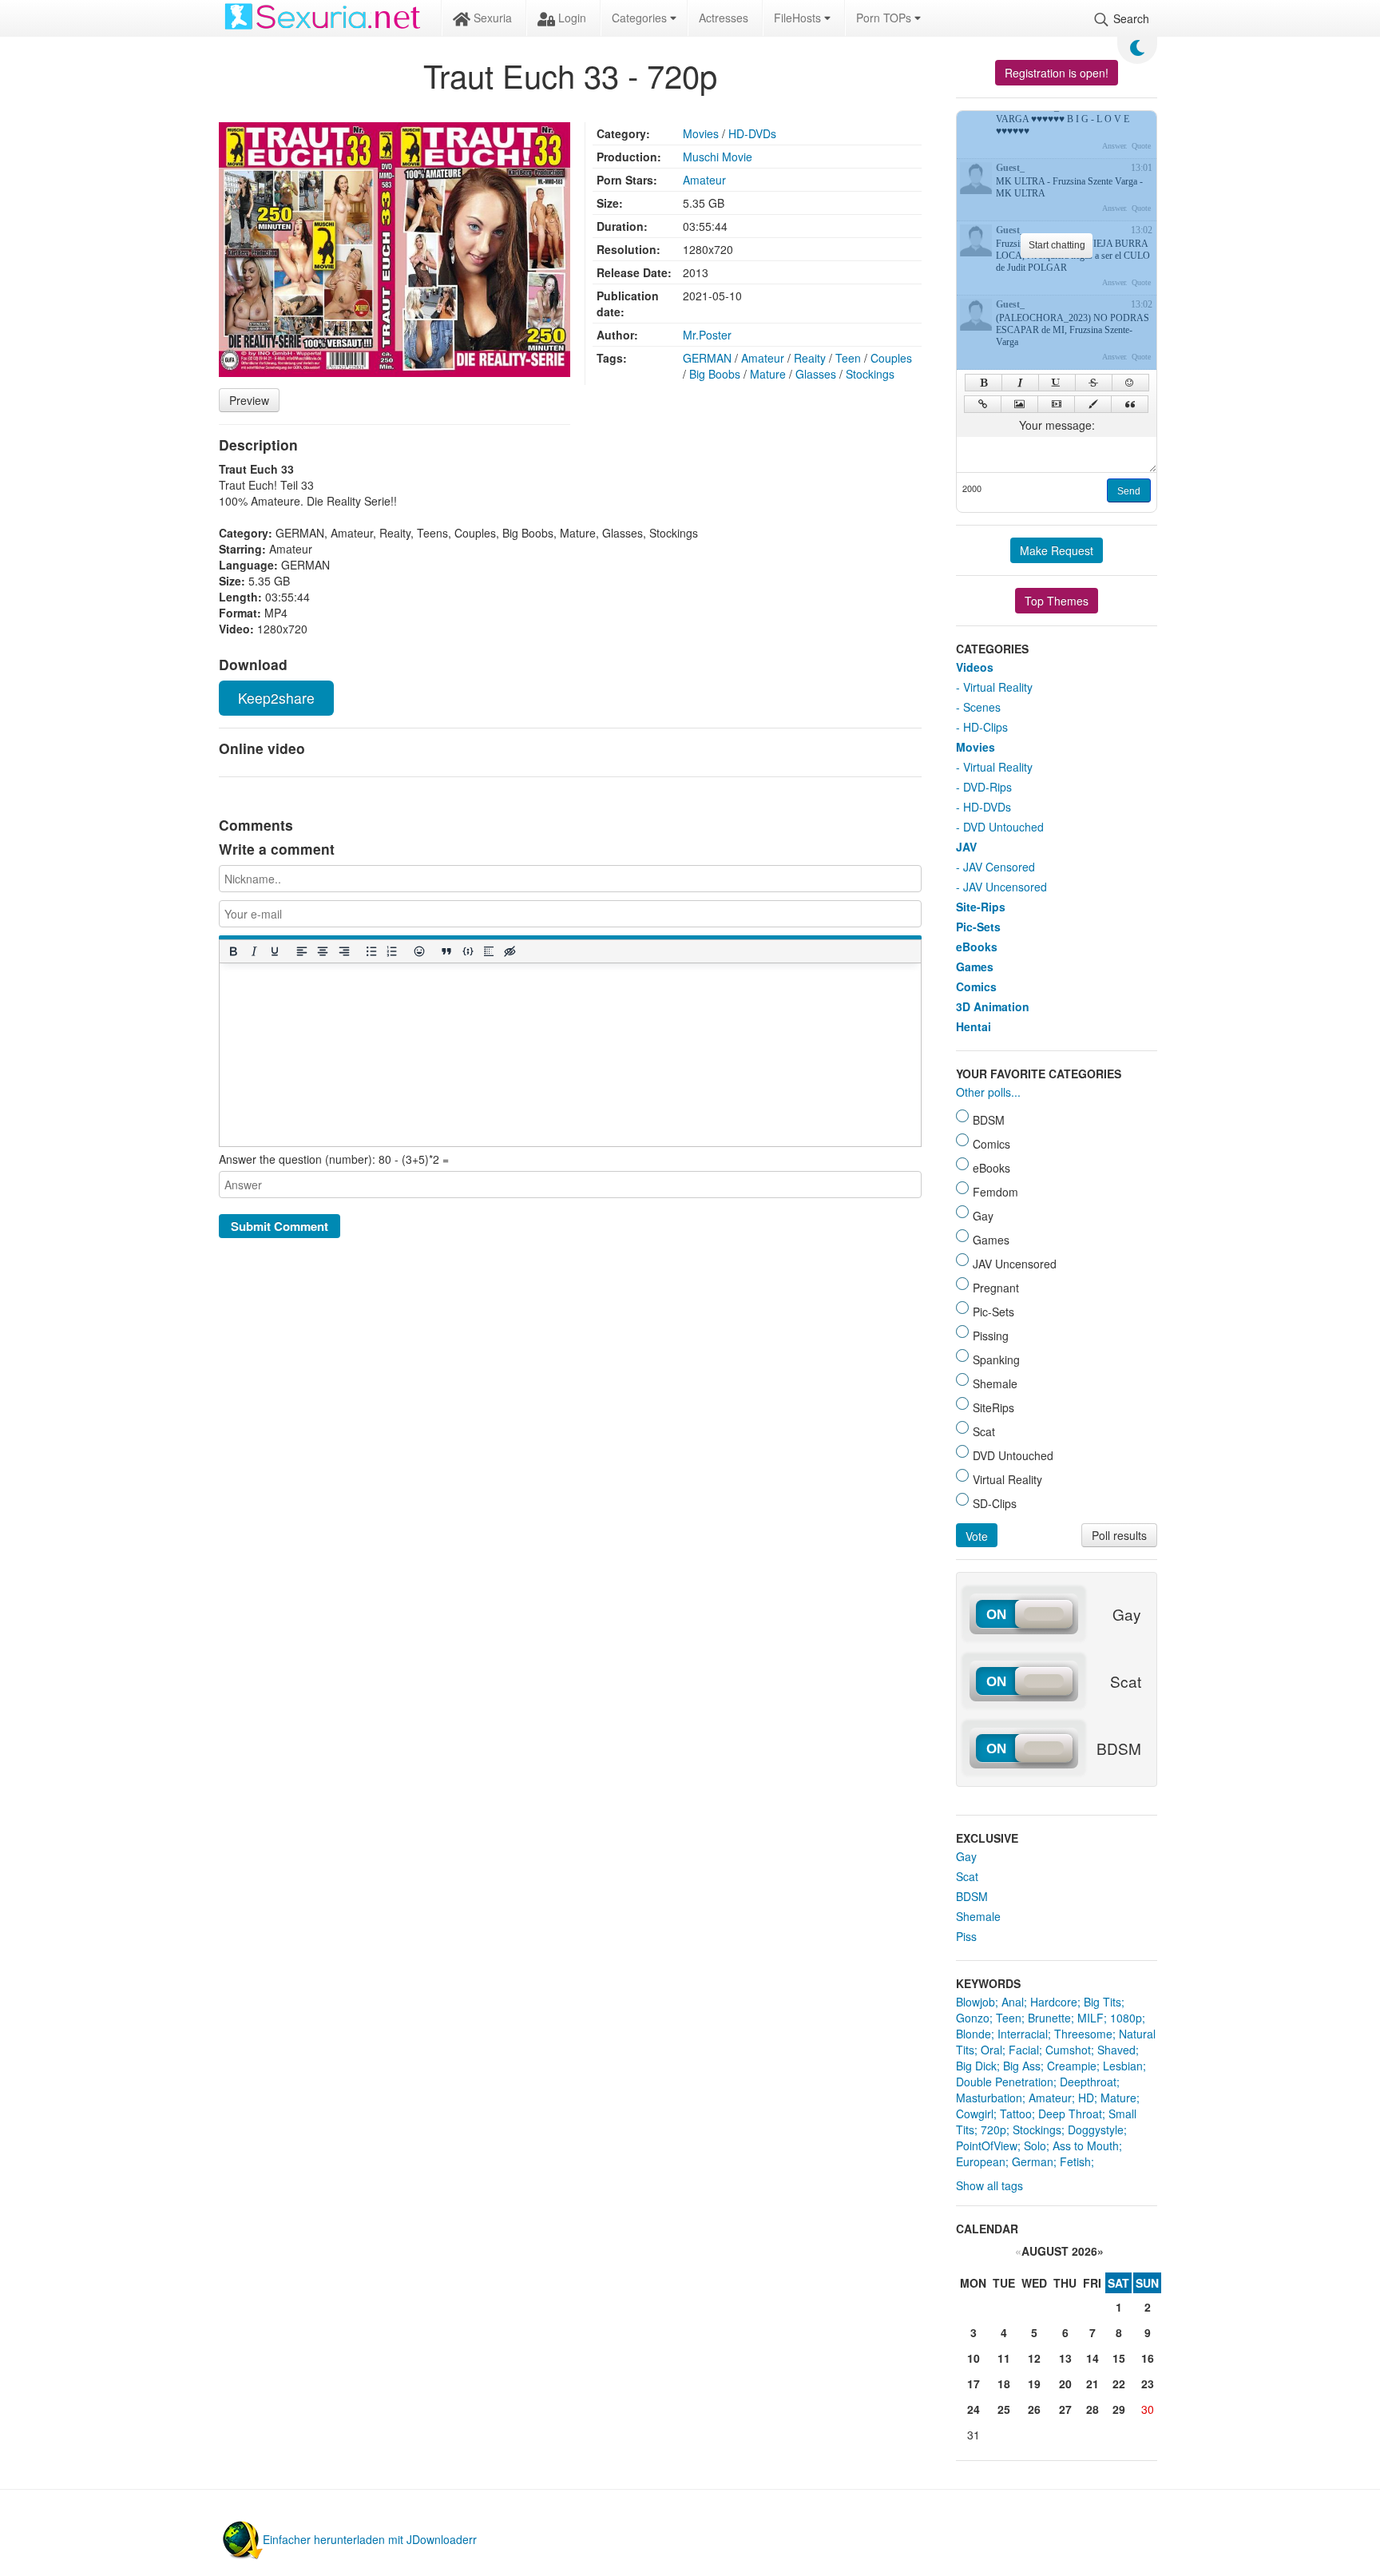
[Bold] (232, 952)
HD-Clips (985, 727)
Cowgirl (975, 2114)
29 (1119, 2409)
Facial (1024, 2050)
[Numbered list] (391, 952)
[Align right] (343, 952)
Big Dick (976, 2066)
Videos (975, 667)
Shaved (1116, 2050)
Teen (848, 358)
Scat (967, 1876)
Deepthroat (1088, 2082)
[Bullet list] (371, 952)
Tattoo (1016, 2114)
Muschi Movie (718, 157)
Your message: (1057, 425)
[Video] (1056, 404)
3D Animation (993, 1006)
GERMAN (707, 358)
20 (1065, 2383)
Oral (991, 2050)
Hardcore (1054, 2002)
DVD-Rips (987, 787)
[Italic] (253, 952)
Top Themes (1057, 601)
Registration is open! (1057, 73)
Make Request (1057, 550)
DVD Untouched (1003, 827)
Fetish (1075, 2161)
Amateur (704, 180)
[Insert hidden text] (510, 952)
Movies (701, 133)
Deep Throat (1070, 2114)
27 (1065, 2409)
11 (1004, 2358)
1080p (1126, 2018)
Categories (641, 18)
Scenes (982, 707)
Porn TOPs (885, 18)
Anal (1013, 2002)
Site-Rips (981, 907)
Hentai (974, 1026)
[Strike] (1094, 383)
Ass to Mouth (1086, 2145)
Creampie (1072, 2066)
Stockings (870, 374)
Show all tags (989, 2185)
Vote (977, 1536)
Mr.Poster (707, 335)
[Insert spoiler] (488, 952)
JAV (966, 847)
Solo (1035, 2145)
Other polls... (988, 1092)
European (981, 2161)
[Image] (1019, 404)
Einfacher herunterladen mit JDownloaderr (370, 2539)
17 (974, 2383)
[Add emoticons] (419, 952)
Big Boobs (715, 374)
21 (1092, 2383)
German (1033, 2161)
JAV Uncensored (1005, 887)
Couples (891, 358)
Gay (966, 1856)
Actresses (724, 18)
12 (1034, 2358)
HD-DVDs (752, 133)
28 (1092, 2409)
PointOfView (987, 2145)
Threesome (1083, 2034)
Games (975, 966)
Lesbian (1123, 2066)
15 (1119, 2358)
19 (1034, 2383)
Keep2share (276, 698)
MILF (1091, 2018)
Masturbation (989, 2098)
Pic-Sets (978, 927)
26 (1034, 2409)
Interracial (1023, 2034)
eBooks (977, 947)
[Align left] (302, 952)
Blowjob (976, 2002)
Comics (976, 986)
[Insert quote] (446, 952)
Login (571, 18)
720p (993, 2129)
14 (1092, 2358)
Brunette (1049, 2018)
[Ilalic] (1020, 383)
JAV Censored (999, 867)
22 (1119, 2383)
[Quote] (1130, 404)
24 (974, 2409)
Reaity (810, 358)
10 (974, 2358)
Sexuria (491, 18)
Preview (249, 400)
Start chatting (1057, 245)
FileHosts (799, 18)
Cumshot (1068, 2050)
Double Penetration (1005, 2082)
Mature (768, 374)
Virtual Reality (998, 687)
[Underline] (274, 952)
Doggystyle (1096, 2129)
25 (1004, 2409)
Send (1129, 491)
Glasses (816, 374)
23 (1148, 2383)
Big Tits (1102, 2002)
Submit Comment (280, 1226)
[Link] (983, 404)
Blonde (974, 2034)
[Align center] (323, 952)
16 (1148, 2358)
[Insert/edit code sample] (467, 952)
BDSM (972, 1896)
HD (1086, 2098)
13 (1065, 2358)
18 (1004, 2383)
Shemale (978, 1916)
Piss (966, 1936)
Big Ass (1022, 2066)
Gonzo (973, 2018)
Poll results (1119, 1535)
